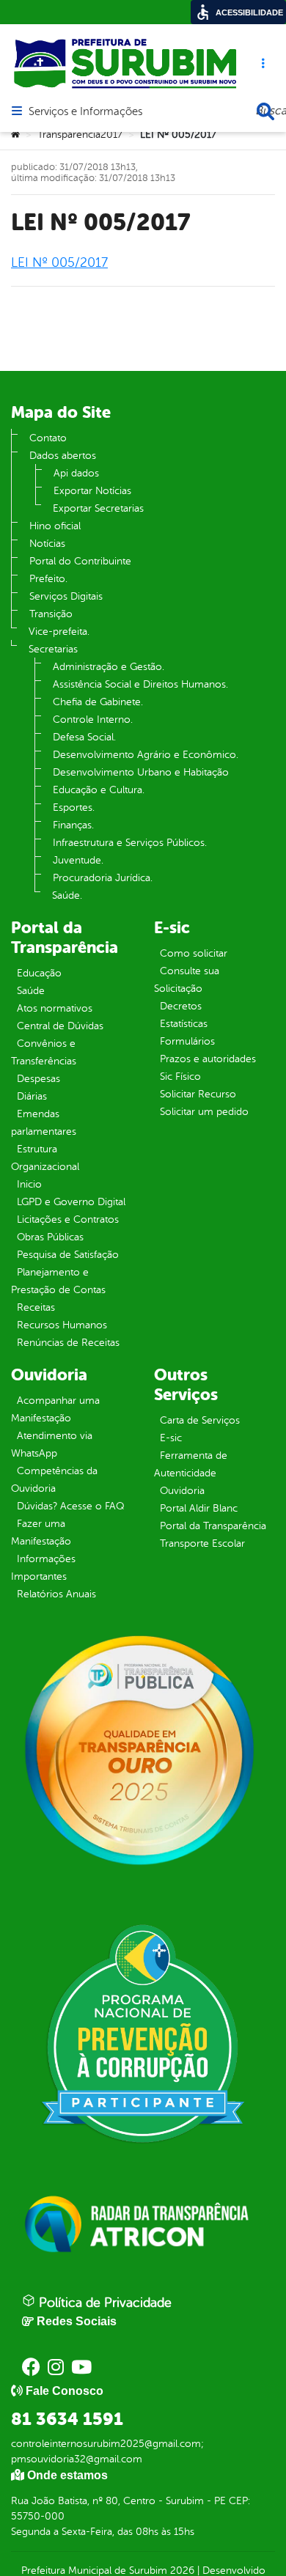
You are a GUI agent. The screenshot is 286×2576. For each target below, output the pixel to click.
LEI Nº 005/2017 (59, 262)
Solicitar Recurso (198, 1094)
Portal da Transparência (213, 1526)
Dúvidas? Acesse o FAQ (70, 1506)
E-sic (171, 1438)
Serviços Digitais (66, 596)
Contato (48, 438)
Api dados (76, 473)
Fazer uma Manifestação (41, 1532)
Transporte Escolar (202, 1543)
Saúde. (67, 895)
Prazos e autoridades (208, 1059)
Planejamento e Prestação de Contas (58, 1281)
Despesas (38, 1079)
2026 (181, 2571)
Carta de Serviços (200, 1420)
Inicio (29, 1184)
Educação (39, 973)
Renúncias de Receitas (68, 1343)
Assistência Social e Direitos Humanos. (140, 684)
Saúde (31, 991)
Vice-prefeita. (59, 632)
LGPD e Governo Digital (71, 1202)
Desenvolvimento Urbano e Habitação (141, 772)
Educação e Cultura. (99, 790)
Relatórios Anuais (56, 1594)
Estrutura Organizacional (45, 1158)
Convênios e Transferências (44, 1052)
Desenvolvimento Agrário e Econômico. (146, 755)
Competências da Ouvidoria (54, 1480)
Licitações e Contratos (68, 1219)
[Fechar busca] (265, 111)
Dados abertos (63, 456)
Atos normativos (55, 1008)
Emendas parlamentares (44, 1123)
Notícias (47, 544)
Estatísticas (184, 1024)
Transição (51, 614)
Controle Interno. (93, 720)
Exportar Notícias (92, 491)
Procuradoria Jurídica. (103, 878)
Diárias (32, 1096)
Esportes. (74, 807)
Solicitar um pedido (204, 1112)
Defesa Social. (84, 737)
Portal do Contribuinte (80, 561)
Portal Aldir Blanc (199, 1508)
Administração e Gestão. (109, 667)
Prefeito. (48, 579)
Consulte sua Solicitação (187, 980)
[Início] (15, 135)
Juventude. (78, 860)
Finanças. (73, 825)
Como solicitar (194, 953)
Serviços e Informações (85, 112)
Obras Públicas (50, 1237)
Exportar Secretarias (98, 508)
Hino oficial (55, 526)
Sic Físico (180, 1077)
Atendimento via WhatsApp (52, 1445)
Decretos (181, 1006)
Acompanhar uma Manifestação (55, 1409)
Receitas (36, 1307)
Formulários (187, 1041)
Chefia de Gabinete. (98, 702)
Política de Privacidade (103, 2303)
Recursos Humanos (62, 1325)
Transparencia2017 (80, 135)
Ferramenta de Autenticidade (191, 1464)
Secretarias (53, 649)
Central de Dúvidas (60, 1026)
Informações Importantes (43, 1568)
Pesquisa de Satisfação (68, 1255)
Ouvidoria (182, 1491)
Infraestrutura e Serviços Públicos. (130, 843)
